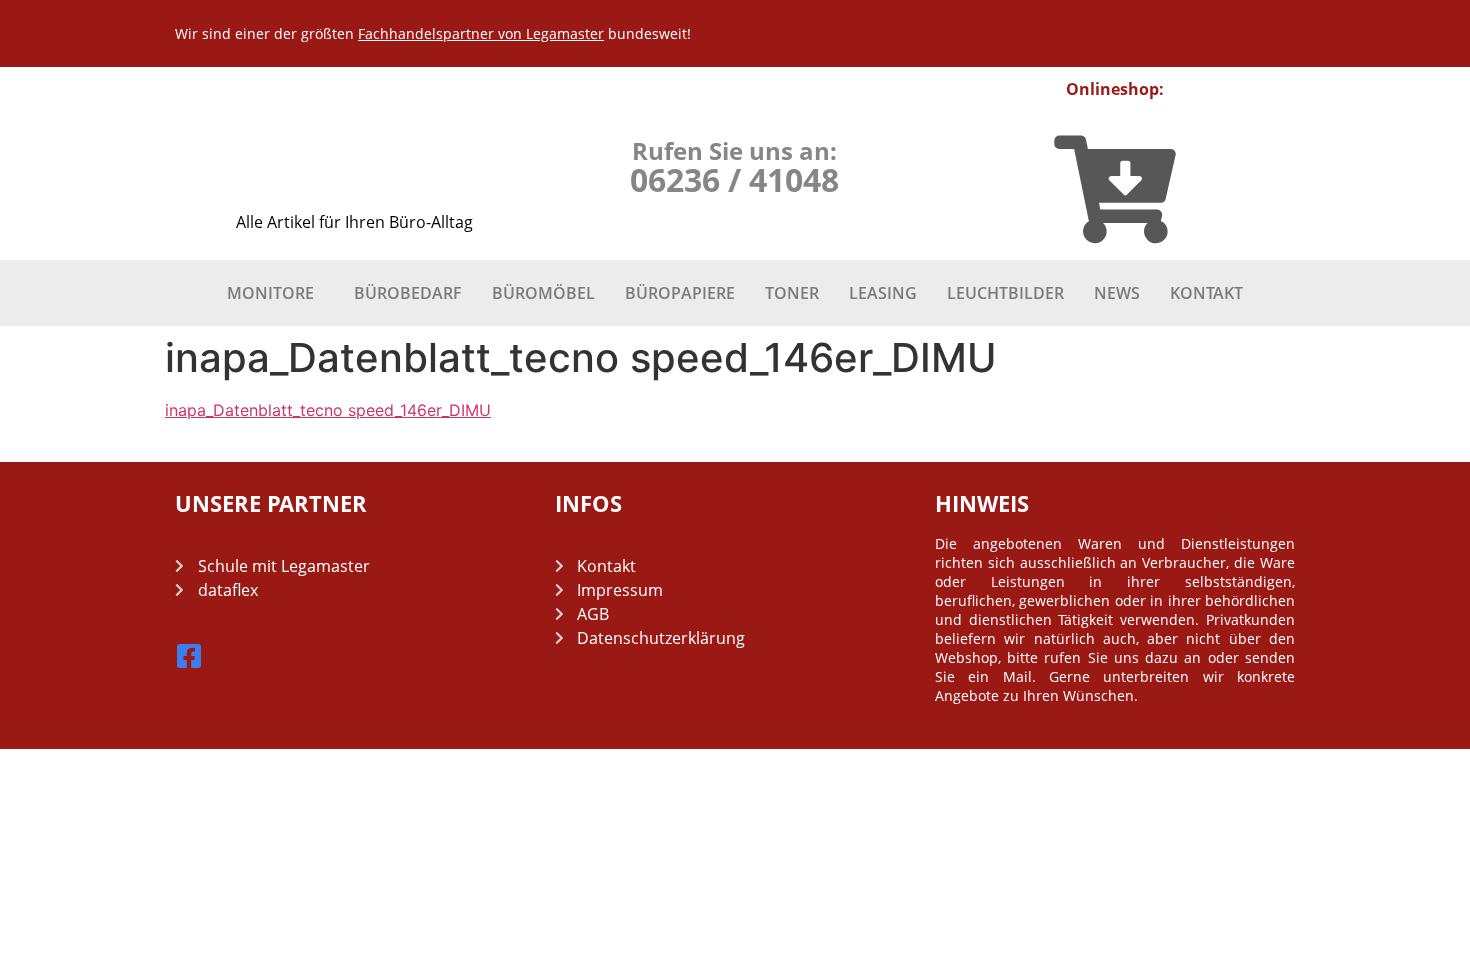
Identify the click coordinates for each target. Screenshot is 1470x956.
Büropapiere (680, 293)
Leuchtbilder (1005, 293)
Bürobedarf (408, 293)
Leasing (883, 293)
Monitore (270, 293)
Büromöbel (543, 293)
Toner (792, 293)
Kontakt (1206, 293)
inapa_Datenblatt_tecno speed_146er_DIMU (328, 410)
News (1117, 293)
